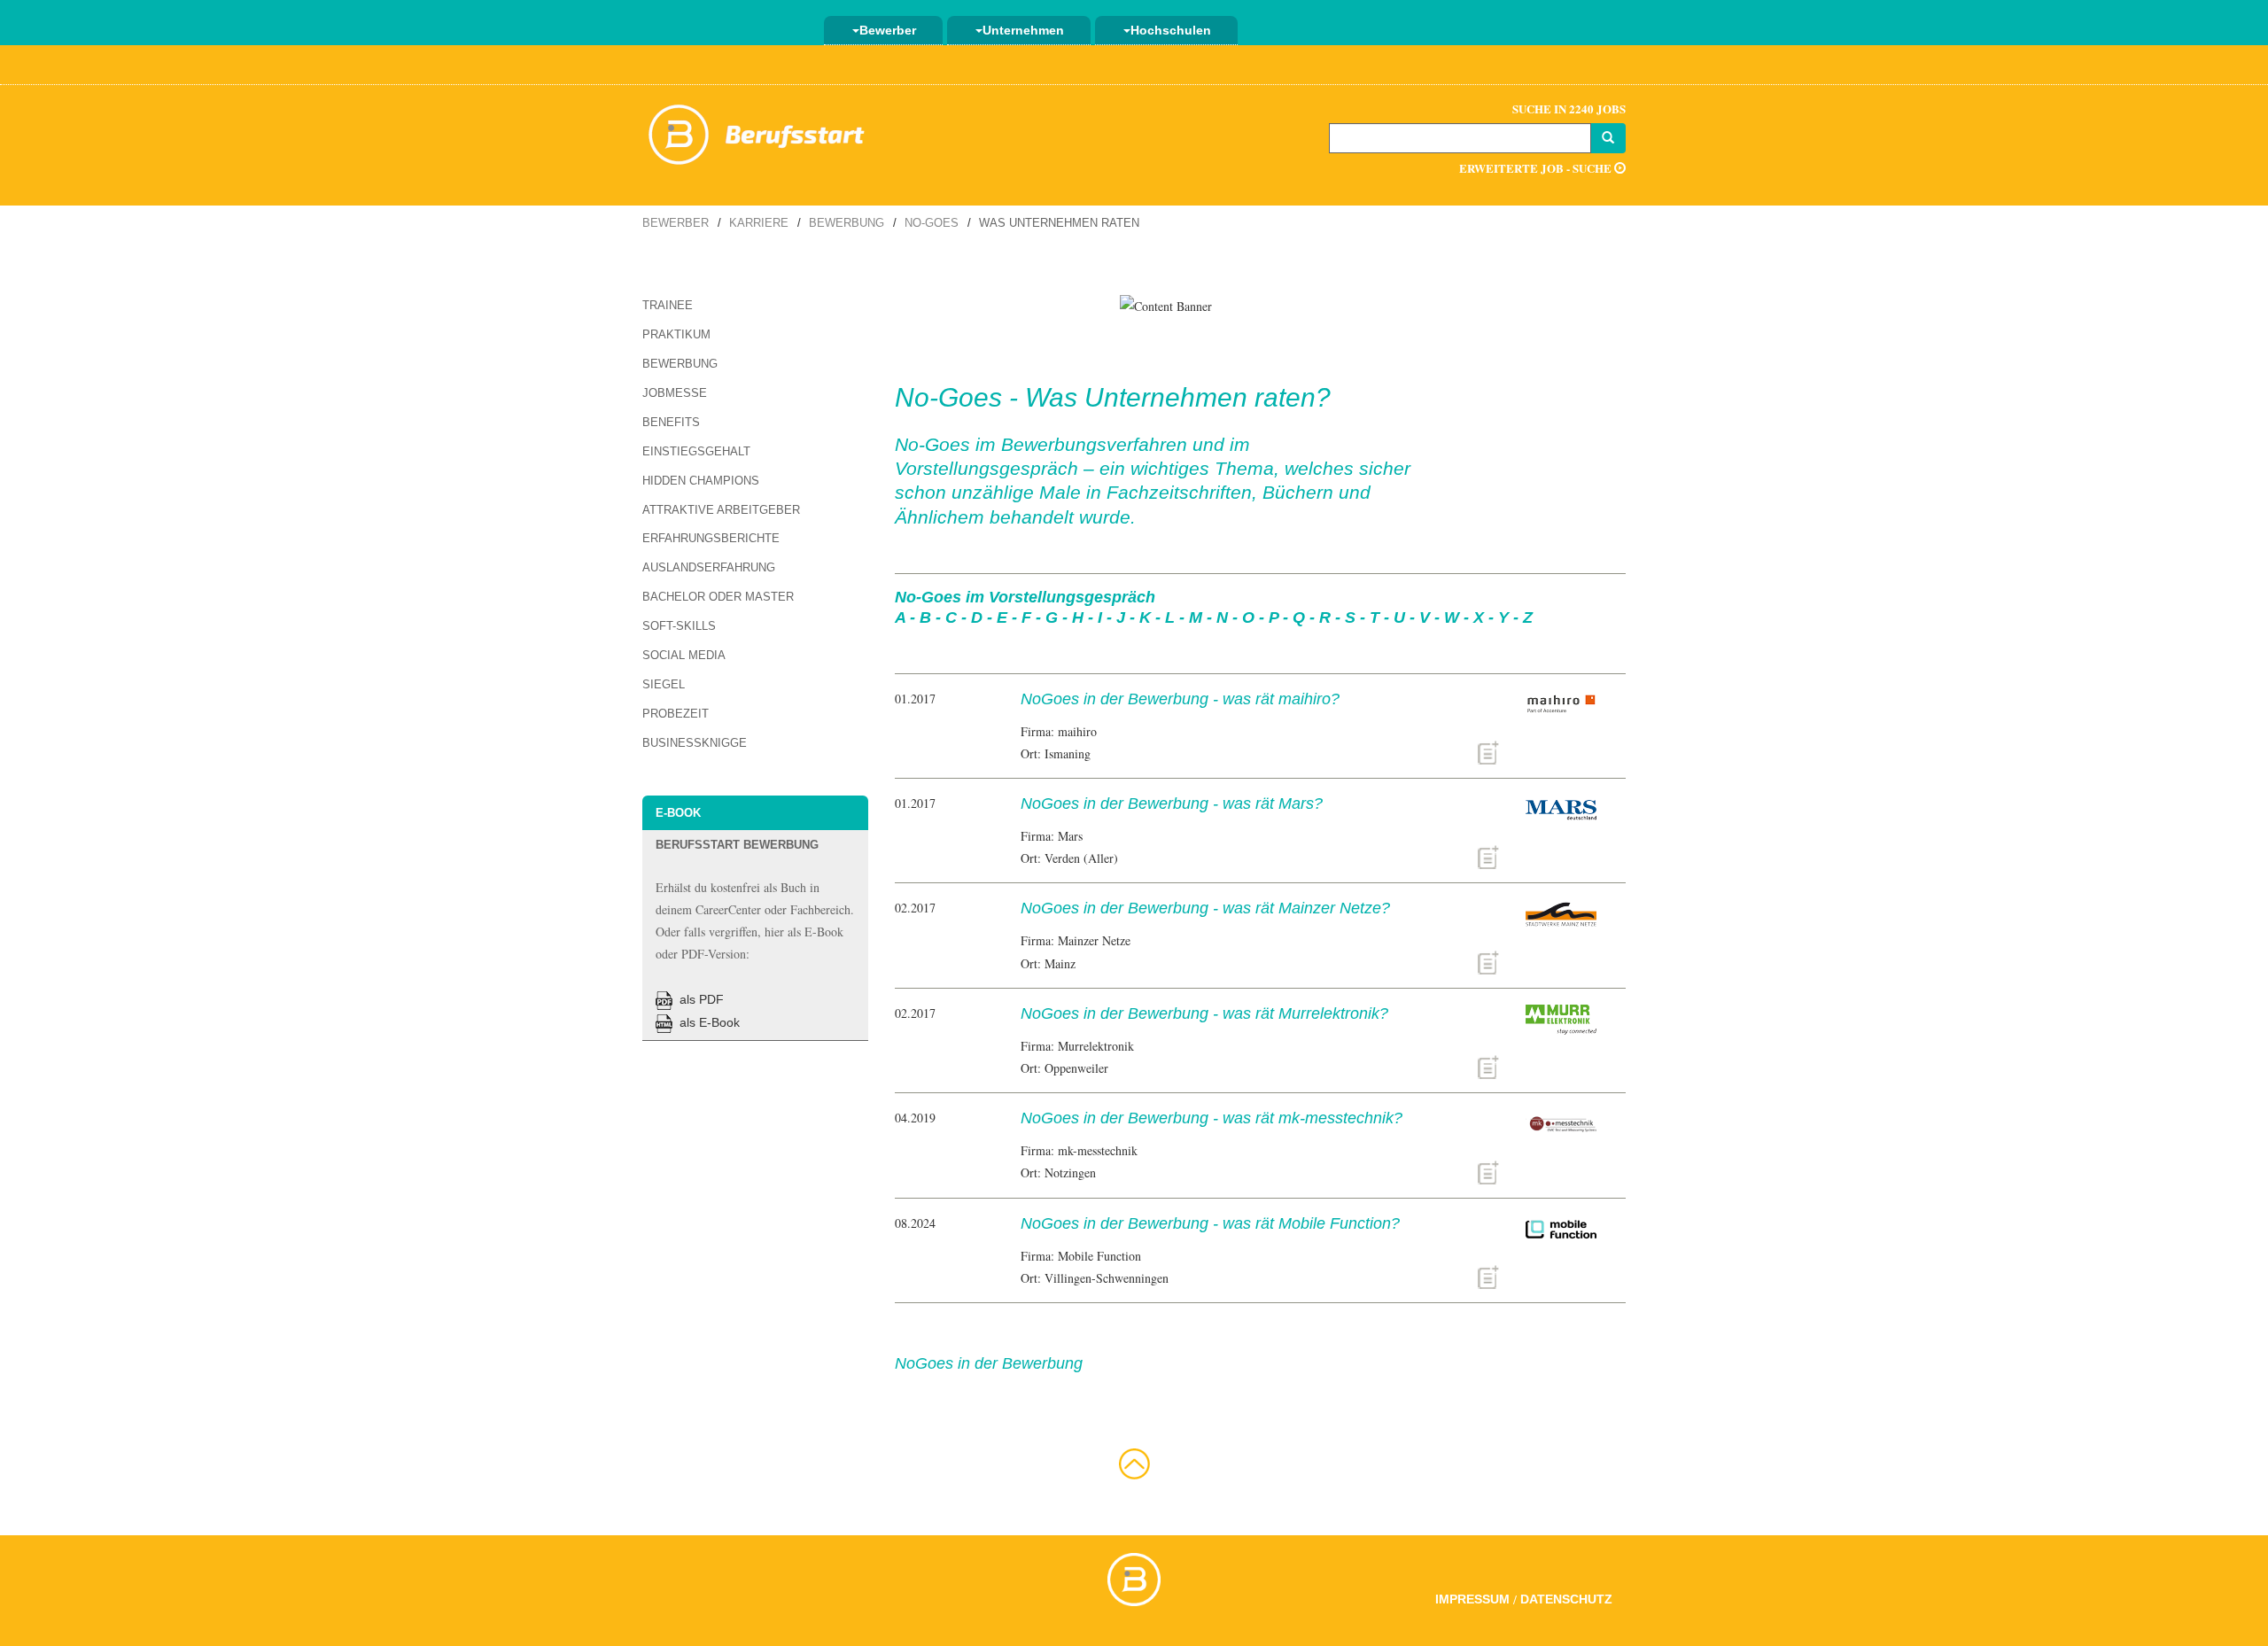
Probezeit (676, 714)
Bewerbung (847, 223)
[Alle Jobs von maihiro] (1488, 751)
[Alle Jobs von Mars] (1488, 855)
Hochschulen (1171, 30)
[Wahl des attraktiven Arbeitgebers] (1166, 304)
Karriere (759, 223)
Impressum (1472, 1599)
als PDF (700, 999)
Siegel (664, 684)
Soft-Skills (679, 626)
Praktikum (676, 334)
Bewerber (888, 30)
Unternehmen (1023, 30)
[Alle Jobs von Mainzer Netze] (1488, 960)
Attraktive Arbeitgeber (721, 510)
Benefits (671, 422)
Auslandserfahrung (709, 567)
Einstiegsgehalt (696, 451)
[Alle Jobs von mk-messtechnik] (1488, 1170)
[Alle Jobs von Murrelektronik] (1488, 1065)
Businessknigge (695, 743)
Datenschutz (1566, 1599)
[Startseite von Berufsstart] (757, 132)
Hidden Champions (701, 481)
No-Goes (932, 223)
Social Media (684, 655)
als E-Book (708, 1022)
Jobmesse (675, 393)
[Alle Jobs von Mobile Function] (1488, 1275)
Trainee (668, 305)
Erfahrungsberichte (711, 538)
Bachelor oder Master (718, 597)
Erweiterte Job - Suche (1537, 168)
